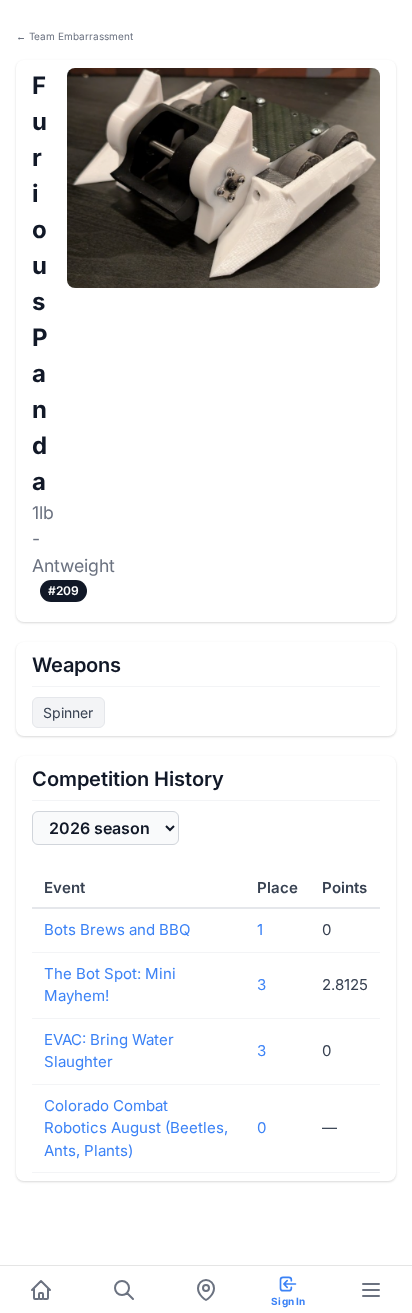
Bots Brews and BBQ (117, 929)
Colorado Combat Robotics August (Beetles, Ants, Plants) (136, 1128)
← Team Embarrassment (74, 36)
